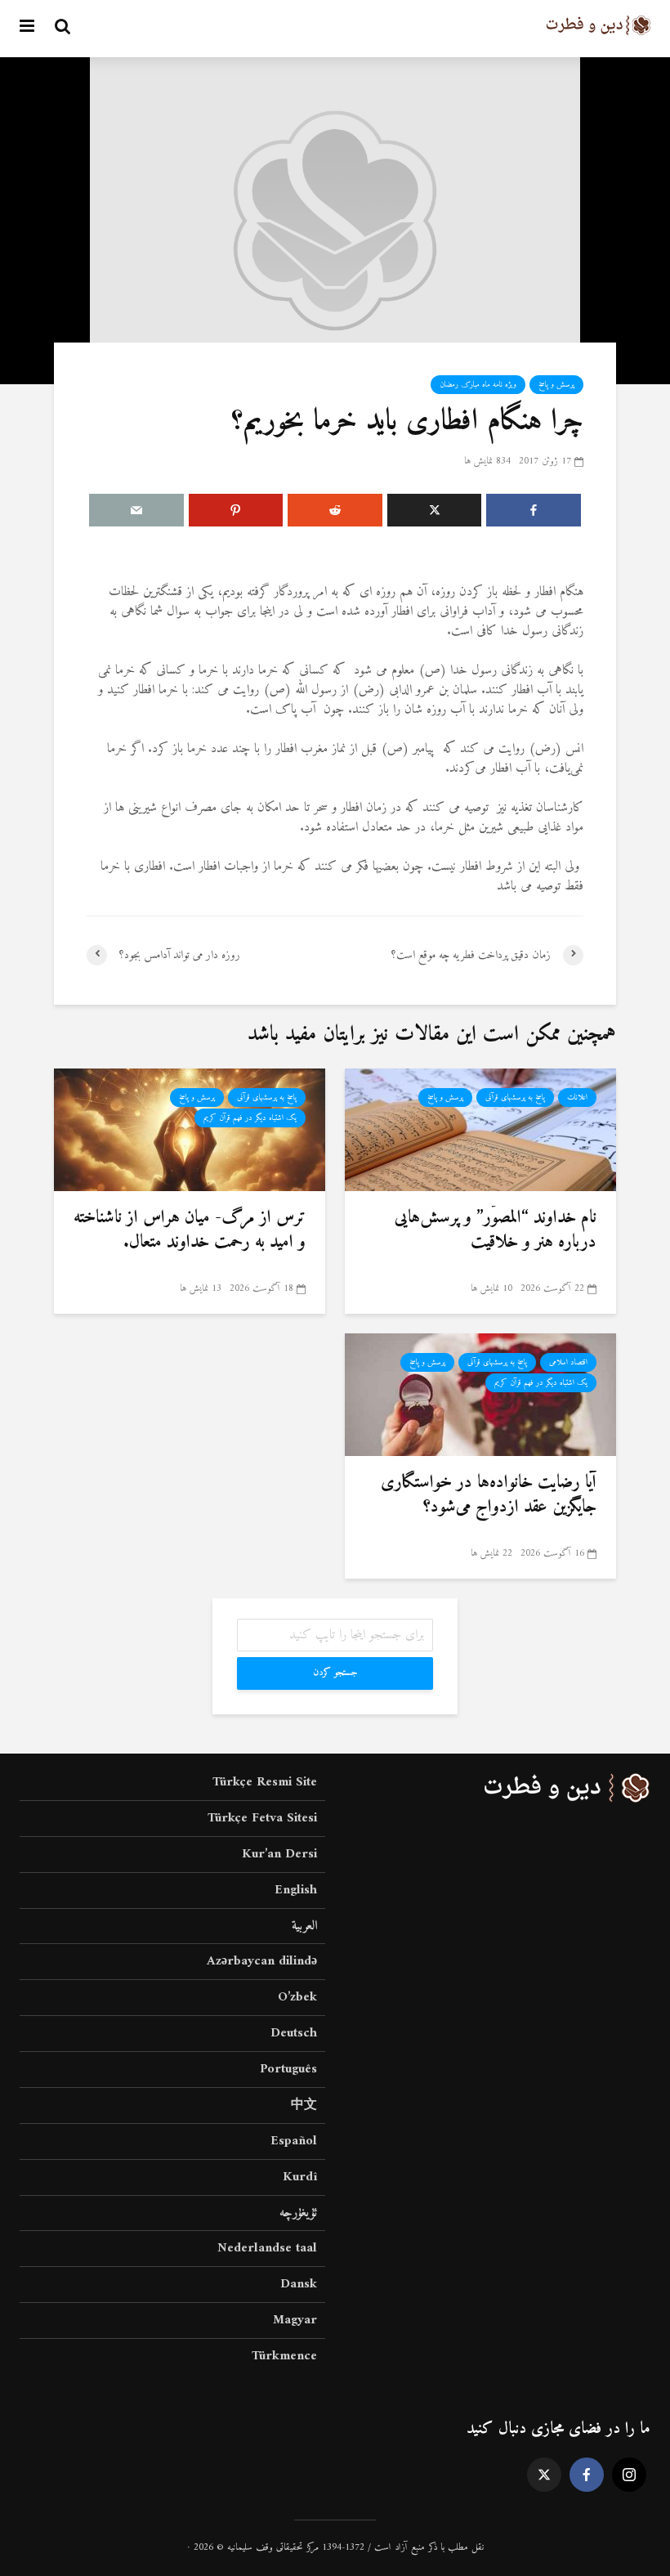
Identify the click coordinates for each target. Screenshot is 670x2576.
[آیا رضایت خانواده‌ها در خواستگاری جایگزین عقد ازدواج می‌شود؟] (480, 1394)
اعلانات (577, 1098)
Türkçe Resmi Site (265, 1783)
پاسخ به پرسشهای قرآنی (515, 1098)
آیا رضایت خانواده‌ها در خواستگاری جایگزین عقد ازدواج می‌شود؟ (489, 1495)
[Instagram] (629, 2475)
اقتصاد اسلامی (568, 1362)
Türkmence (284, 2356)
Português (288, 2069)
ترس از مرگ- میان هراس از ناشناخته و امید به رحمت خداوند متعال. (190, 1230)
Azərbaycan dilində (262, 1961)
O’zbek (297, 1997)
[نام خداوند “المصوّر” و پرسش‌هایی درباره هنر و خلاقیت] (480, 1129)
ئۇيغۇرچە (298, 2213)
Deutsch (294, 2033)
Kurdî (300, 2177)
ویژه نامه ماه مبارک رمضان (478, 385)
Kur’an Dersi (279, 1854)
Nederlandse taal (267, 2248)
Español (294, 2141)
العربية (304, 1926)
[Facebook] (587, 2475)
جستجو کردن (335, 1673)
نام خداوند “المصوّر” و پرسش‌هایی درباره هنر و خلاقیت (496, 1230)
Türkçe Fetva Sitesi (262, 1818)
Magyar (295, 2320)
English (296, 1890)
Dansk (299, 2284)
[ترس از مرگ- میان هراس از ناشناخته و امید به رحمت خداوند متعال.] (190, 1129)
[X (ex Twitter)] (544, 2475)
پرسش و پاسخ (556, 385)
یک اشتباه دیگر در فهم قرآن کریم (250, 1118)
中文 (304, 2105)
